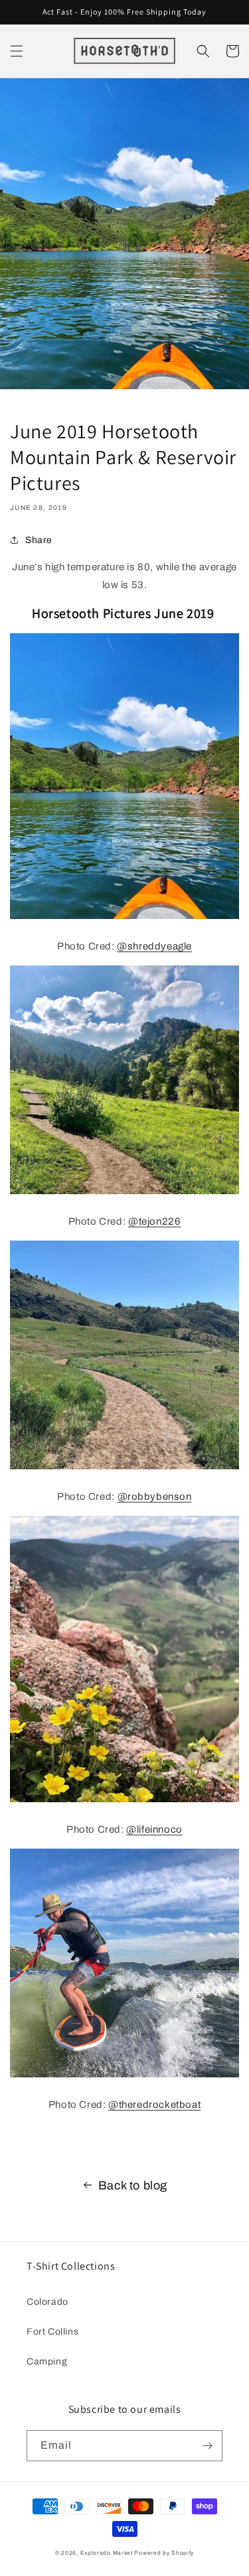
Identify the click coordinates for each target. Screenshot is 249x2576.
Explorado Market (107, 2553)
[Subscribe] (207, 2446)
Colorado (47, 2302)
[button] (17, 51)
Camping (47, 2361)
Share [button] (39, 540)
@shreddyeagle (154, 946)
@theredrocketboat (154, 2105)
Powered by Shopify (164, 2553)
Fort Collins (52, 2332)
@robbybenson (155, 1497)
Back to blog (133, 2185)
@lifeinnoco (154, 1829)
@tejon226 (154, 1221)
